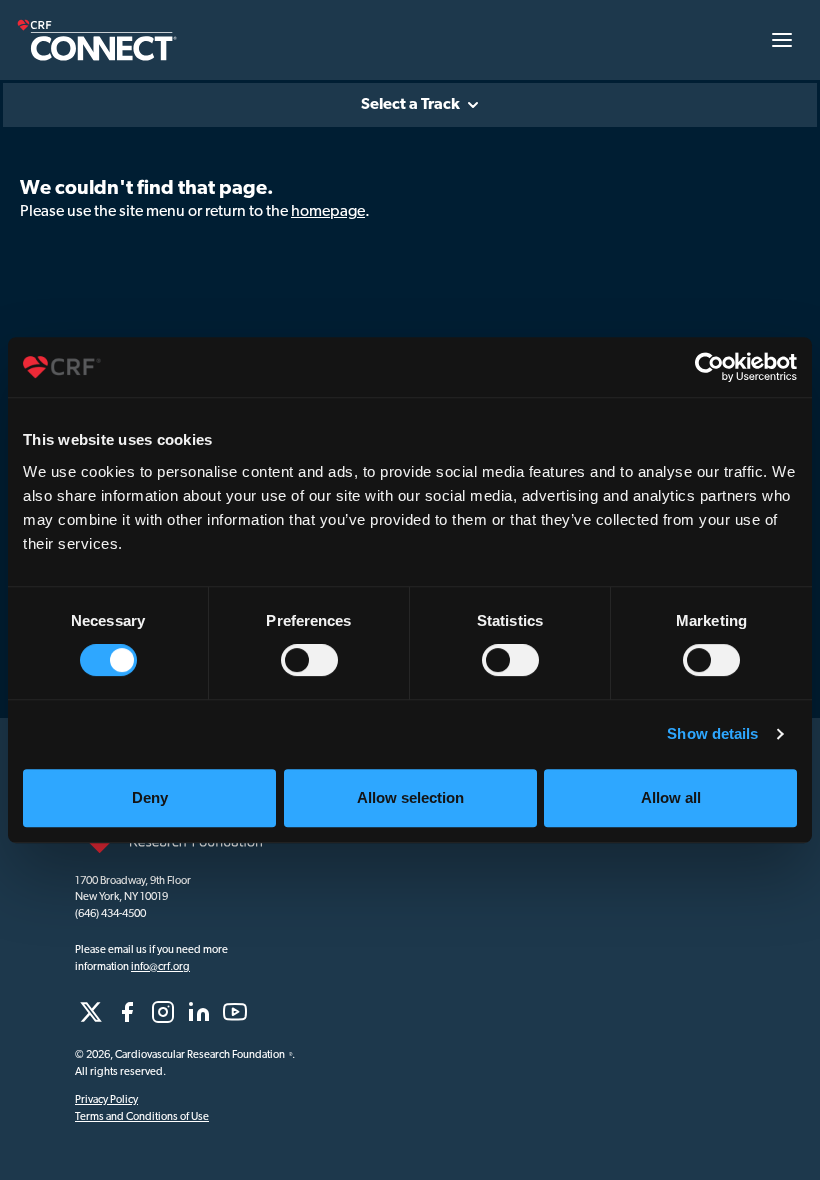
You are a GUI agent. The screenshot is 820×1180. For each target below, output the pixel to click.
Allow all (671, 797)
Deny (150, 797)
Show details (712, 733)
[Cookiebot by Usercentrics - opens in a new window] (709, 367)
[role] (91, 1012)
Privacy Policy (106, 1100)
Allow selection (410, 797)
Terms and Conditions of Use (142, 1117)
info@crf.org (160, 967)
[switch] (309, 660)
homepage (328, 212)
